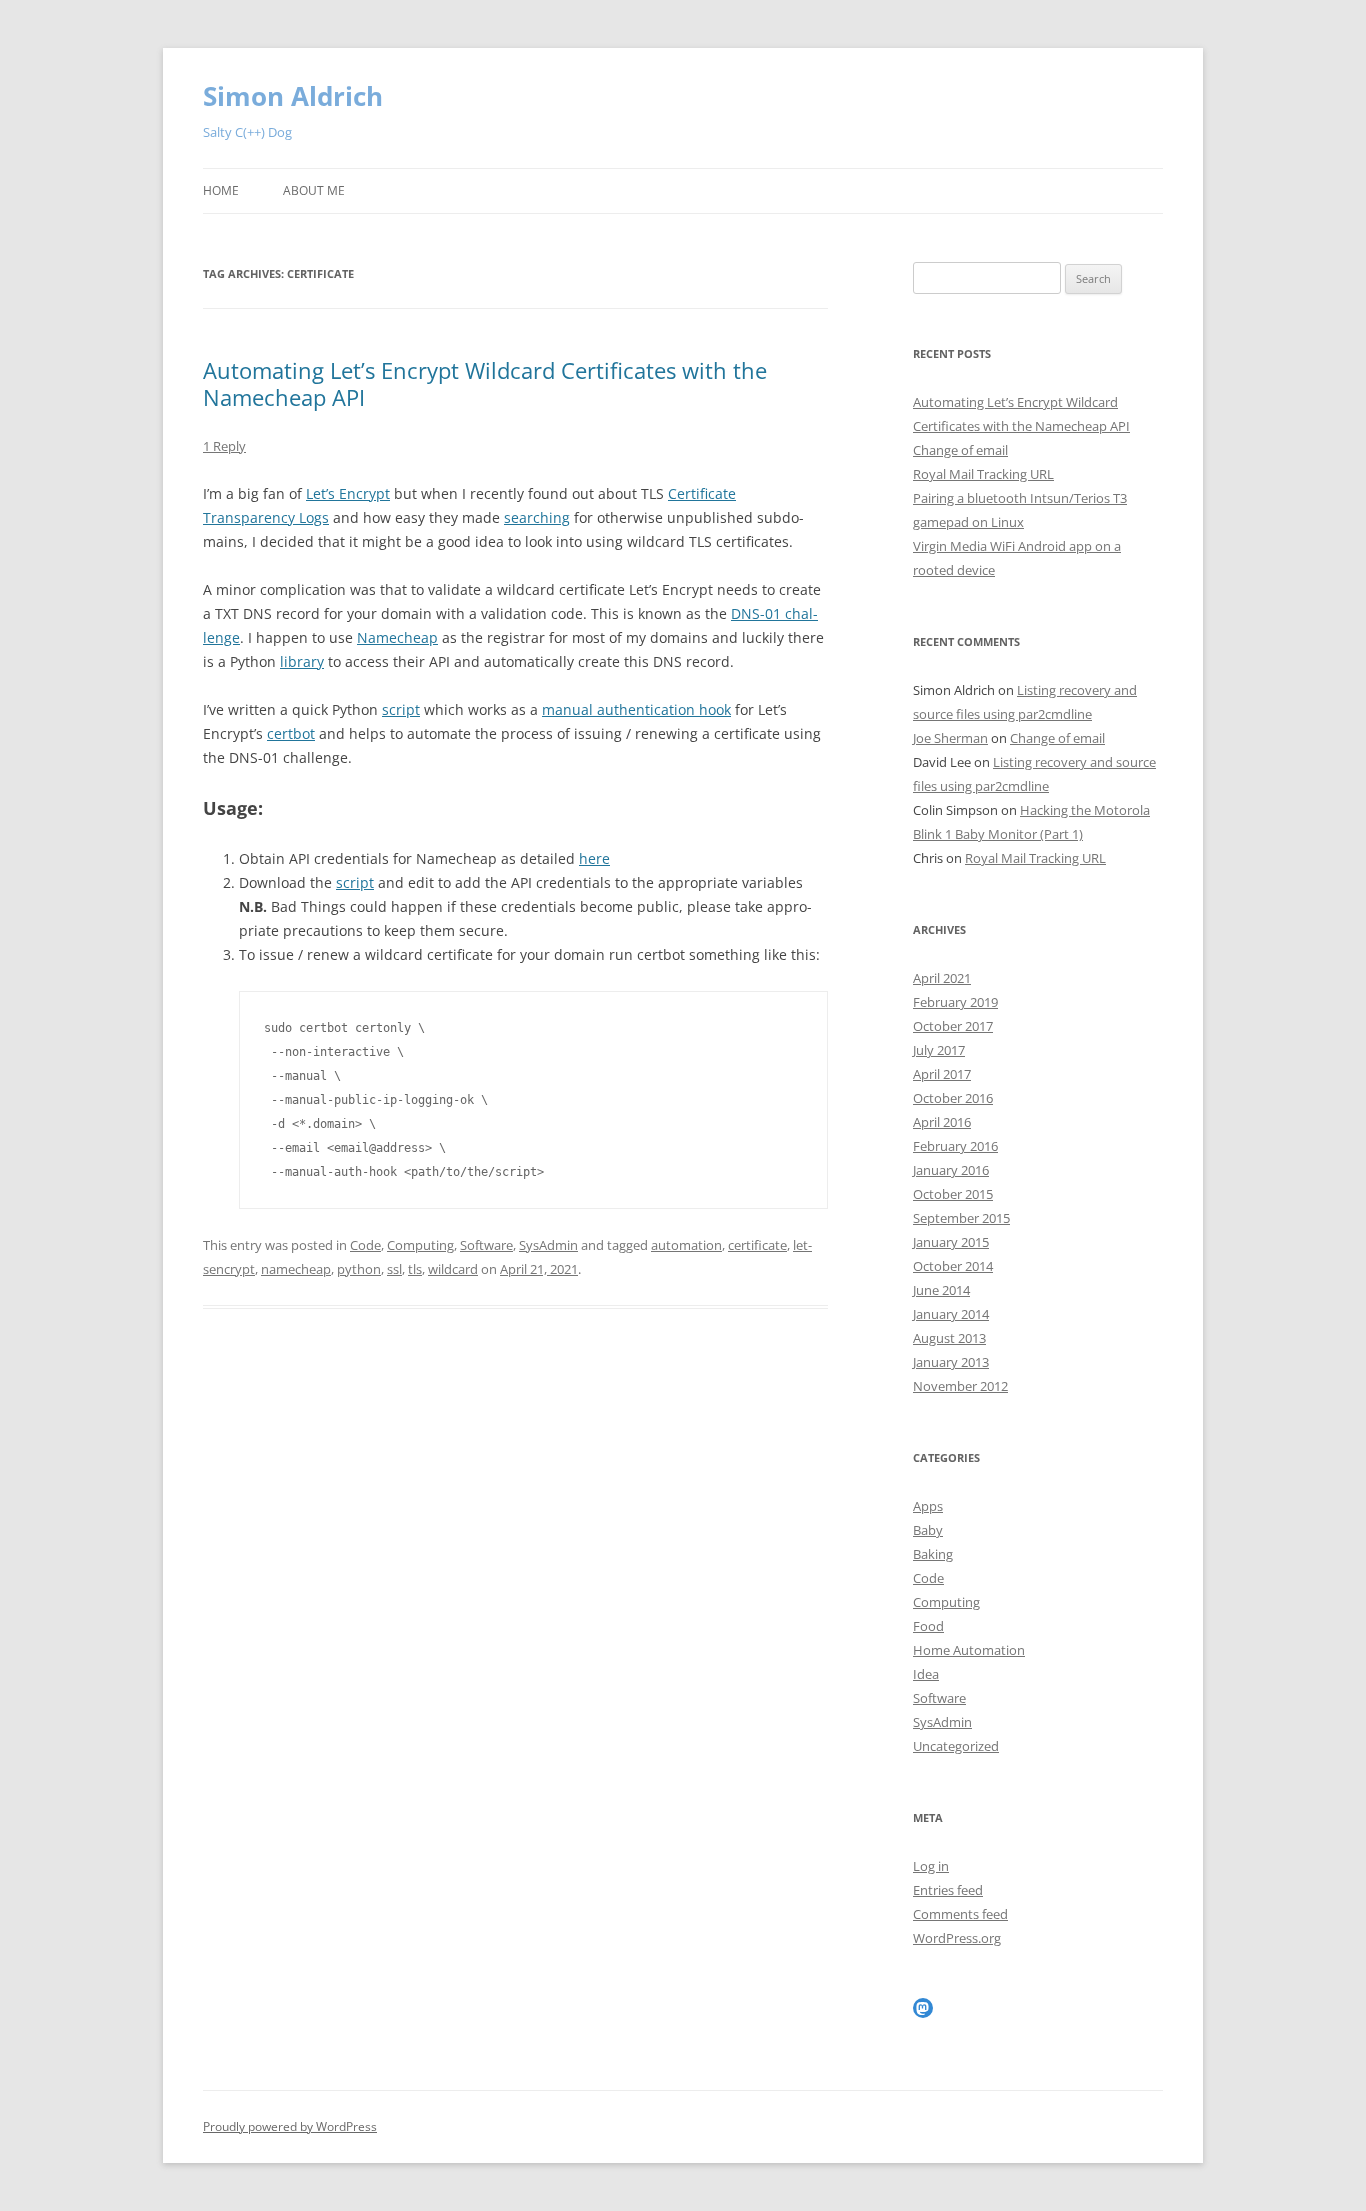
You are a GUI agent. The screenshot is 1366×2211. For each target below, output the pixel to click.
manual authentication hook (636, 709)
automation (686, 1245)
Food (928, 1626)
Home (221, 190)
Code (365, 1245)
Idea (926, 1674)
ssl (394, 1269)
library (302, 661)
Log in (931, 1866)
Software (486, 1245)
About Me (314, 190)
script (401, 709)
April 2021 (942, 978)
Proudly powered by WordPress (290, 2126)
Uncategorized (956, 1746)
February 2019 (955, 1002)
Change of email (960, 450)
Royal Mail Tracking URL (983, 474)
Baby (928, 1530)
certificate (757, 1245)
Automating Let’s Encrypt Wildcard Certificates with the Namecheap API (485, 383)
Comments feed (960, 1914)
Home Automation (969, 1650)
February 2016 (955, 1146)
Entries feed (948, 1890)
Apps (928, 1506)
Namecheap (397, 637)
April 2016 (942, 1122)
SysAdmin (548, 1245)
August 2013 (949, 1338)
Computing (420, 1245)
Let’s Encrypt (348, 493)
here (594, 858)
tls (415, 1269)
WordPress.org (957, 1938)
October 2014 (953, 1266)
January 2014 (951, 1314)
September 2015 (961, 1218)
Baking (933, 1554)
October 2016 (953, 1098)
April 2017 (942, 1074)
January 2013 (951, 1362)
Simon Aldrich (293, 96)
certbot (291, 733)
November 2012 (960, 1386)
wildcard (453, 1269)
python (359, 1269)
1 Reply (224, 446)
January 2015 (951, 1242)
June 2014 (941, 1290)
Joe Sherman (950, 738)
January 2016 (951, 1170)
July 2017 (939, 1050)
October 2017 (953, 1026)
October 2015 (953, 1194)
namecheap (296, 1269)
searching (537, 517)
